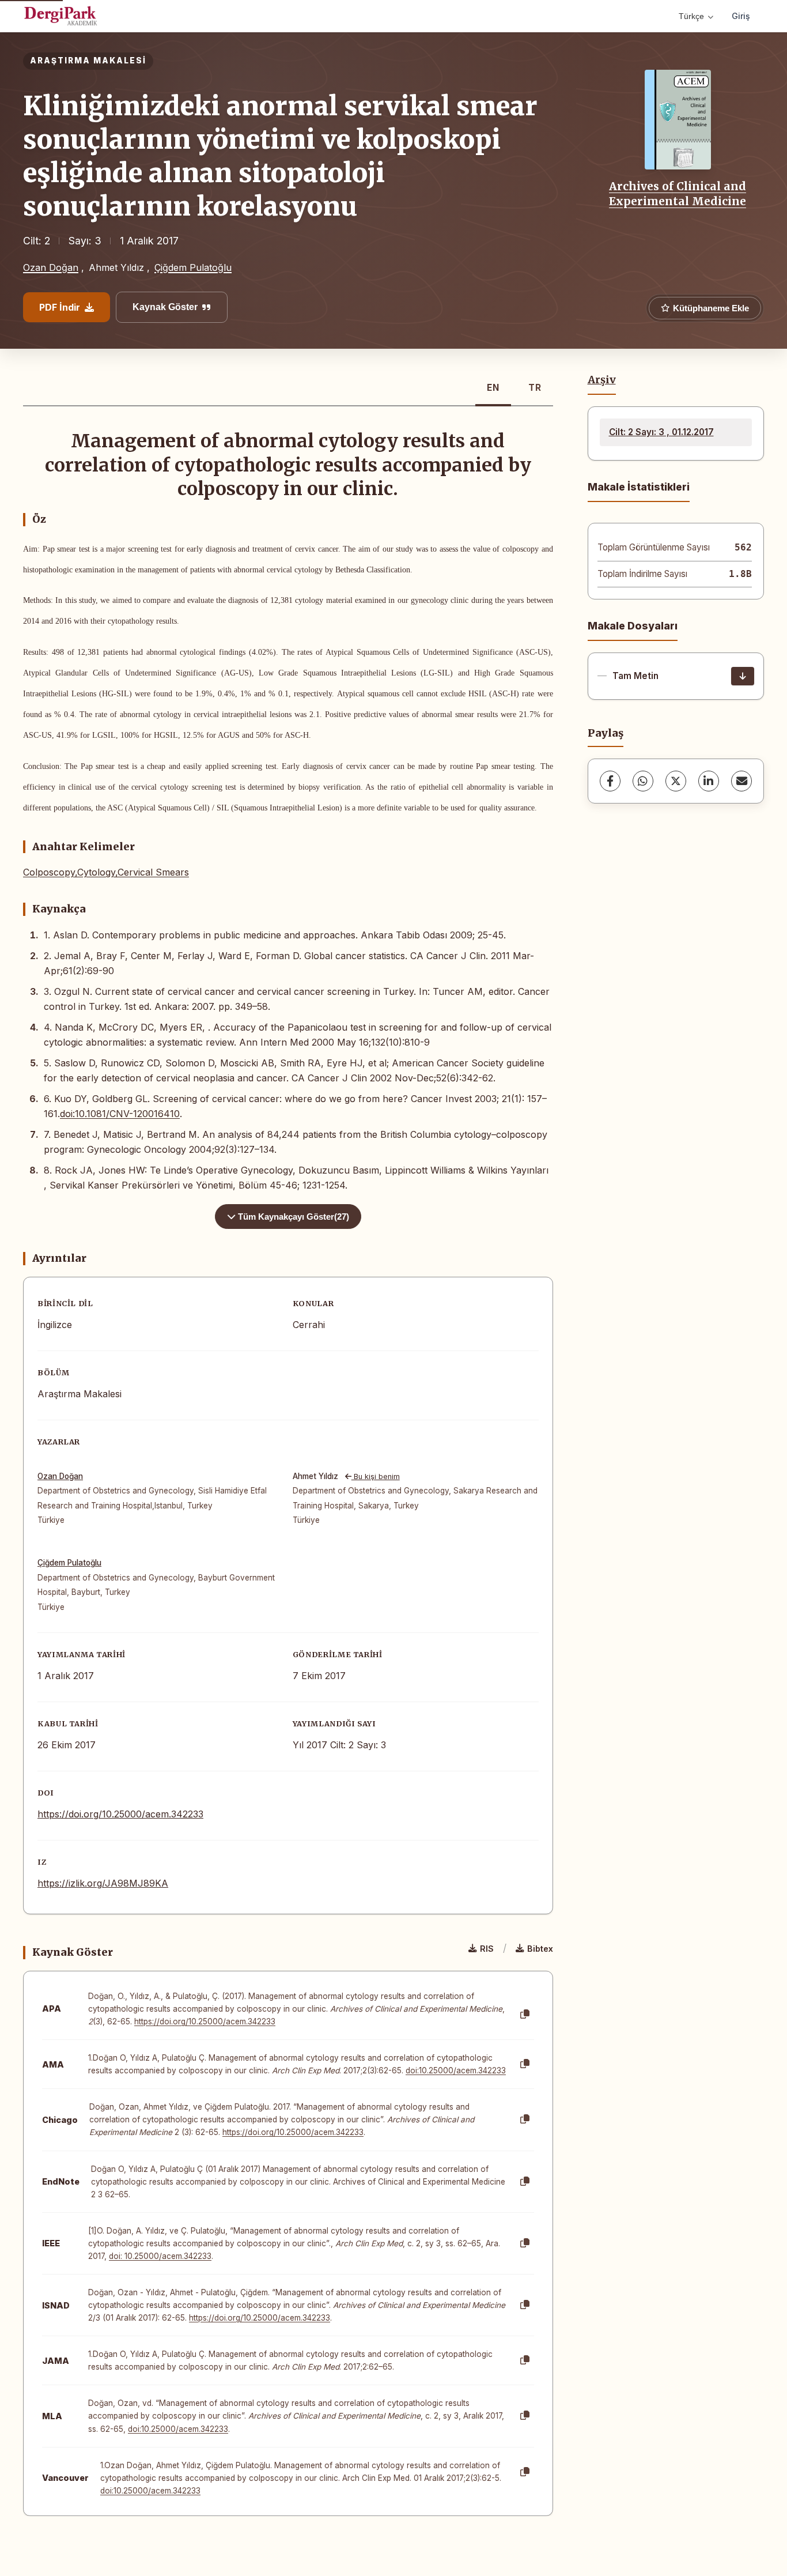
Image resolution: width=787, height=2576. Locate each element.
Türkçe (691, 16)
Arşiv (602, 380)
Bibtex (540, 1949)
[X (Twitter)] (676, 781)
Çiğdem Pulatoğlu (193, 267)
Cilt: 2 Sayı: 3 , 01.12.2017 (661, 432)
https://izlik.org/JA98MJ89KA (103, 1883)
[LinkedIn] (709, 781)
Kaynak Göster (165, 307)
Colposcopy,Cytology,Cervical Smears (106, 872)
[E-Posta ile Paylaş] (741, 781)
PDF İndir (60, 307)
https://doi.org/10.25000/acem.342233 (120, 1814)
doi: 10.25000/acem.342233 (160, 2256)
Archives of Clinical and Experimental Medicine (678, 194)
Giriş (741, 16)
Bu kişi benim (376, 1476)
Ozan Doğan (51, 267)
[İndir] (743, 676)
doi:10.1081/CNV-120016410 (120, 1114)
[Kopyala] (525, 2015)
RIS (487, 1949)
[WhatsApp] (643, 781)
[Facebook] (610, 781)
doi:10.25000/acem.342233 (456, 2070)
